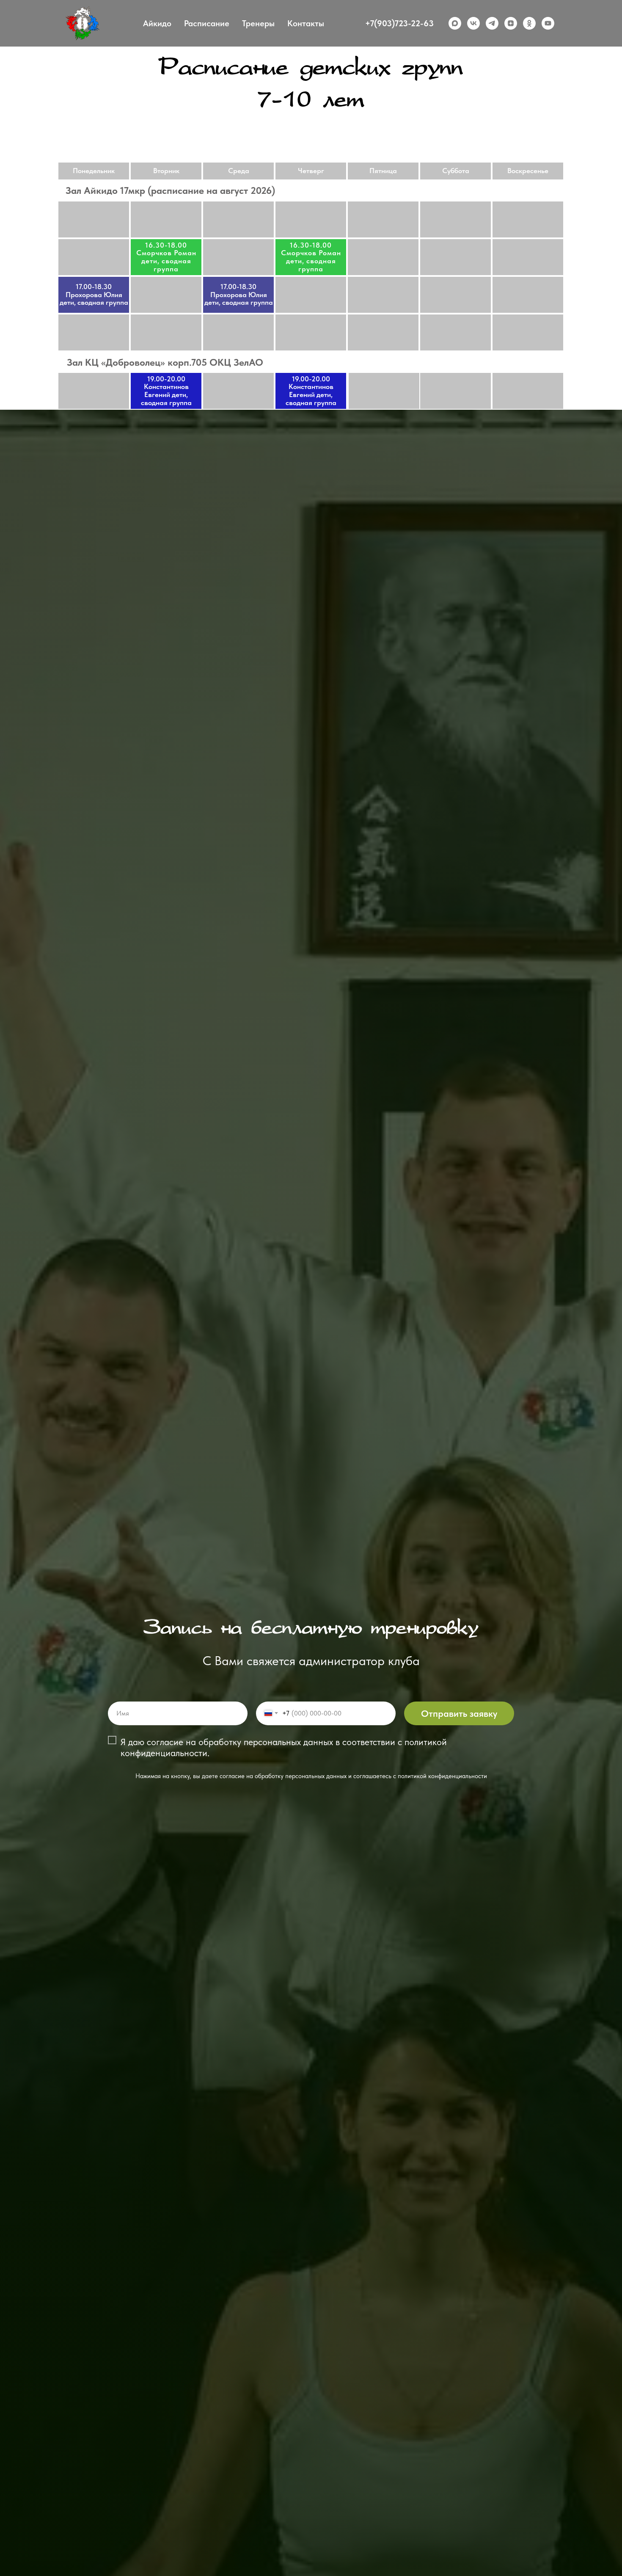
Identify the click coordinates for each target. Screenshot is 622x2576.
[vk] (473, 23)
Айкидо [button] (157, 23)
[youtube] (548, 23)
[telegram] (492, 23)
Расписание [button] (207, 23)
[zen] (511, 23)
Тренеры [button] (258, 23)
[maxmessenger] (455, 23)
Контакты (306, 23)
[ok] (529, 23)
